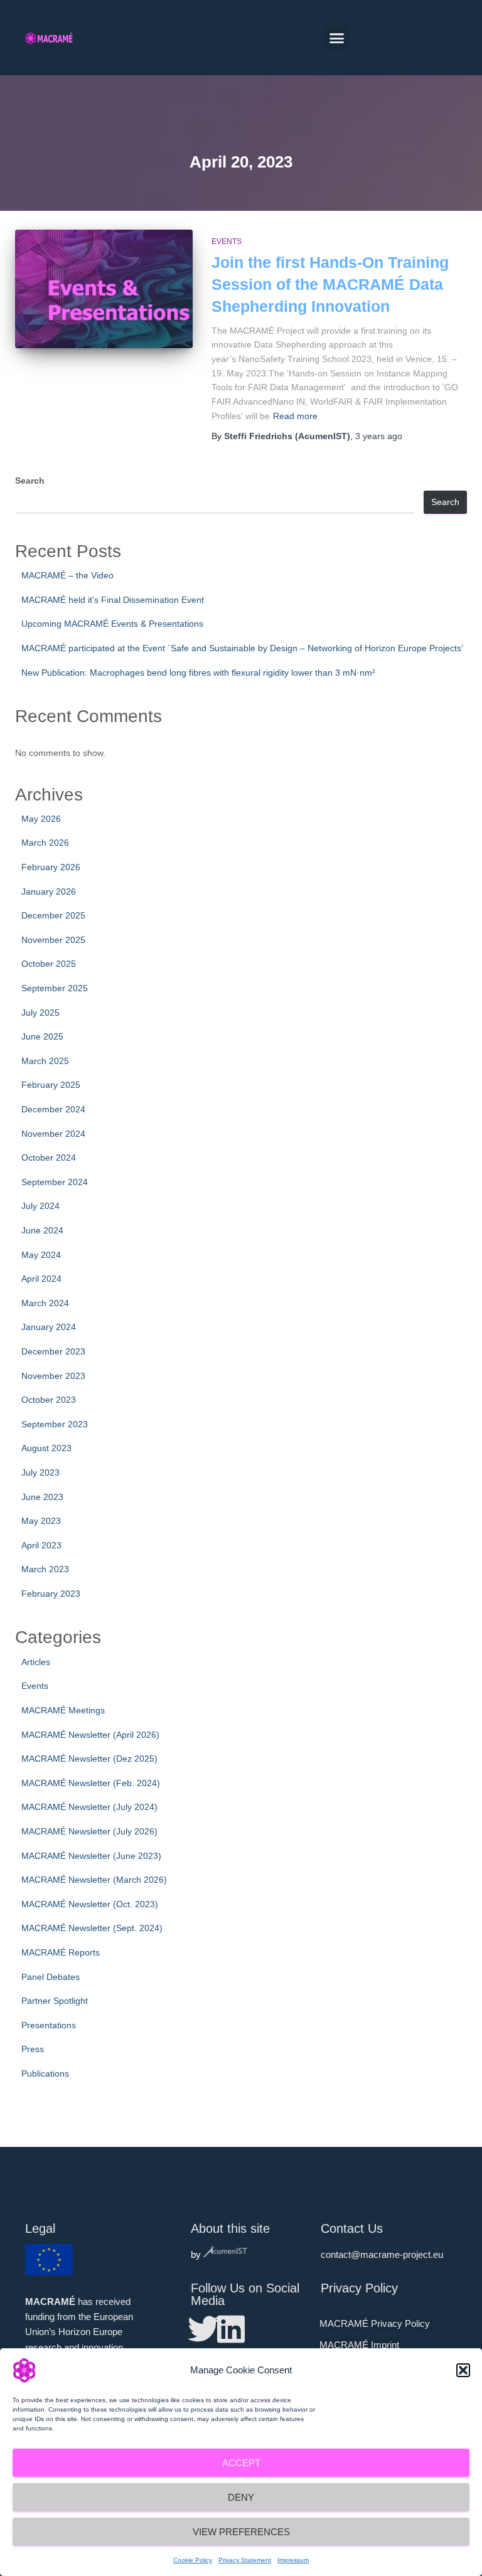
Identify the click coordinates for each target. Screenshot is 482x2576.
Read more (295, 416)
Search (30, 481)
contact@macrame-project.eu (382, 2254)
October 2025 (49, 964)
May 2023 (41, 1521)
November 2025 (53, 940)
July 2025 (40, 1013)
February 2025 (51, 1085)
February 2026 (51, 867)
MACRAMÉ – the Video (67, 575)
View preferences (241, 2532)
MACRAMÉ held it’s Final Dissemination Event (113, 600)
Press (33, 2049)
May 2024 (41, 1255)
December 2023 (53, 1351)
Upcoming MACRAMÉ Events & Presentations (112, 624)
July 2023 (40, 1472)
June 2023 (42, 1497)
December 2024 (53, 1109)
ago (379, 436)
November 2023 (53, 1376)
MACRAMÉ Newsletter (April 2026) (90, 1735)
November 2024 (53, 1134)
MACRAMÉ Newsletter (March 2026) (94, 1880)
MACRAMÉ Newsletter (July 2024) (89, 1807)
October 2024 (49, 1158)
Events (227, 242)
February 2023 (51, 1594)
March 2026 (45, 843)
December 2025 (53, 915)
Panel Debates (51, 1977)
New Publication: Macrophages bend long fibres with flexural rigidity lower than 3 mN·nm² (198, 673)
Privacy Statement (245, 2560)
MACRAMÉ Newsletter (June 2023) (91, 1856)
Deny (241, 2497)
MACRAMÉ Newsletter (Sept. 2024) (92, 1928)
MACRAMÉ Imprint (359, 2345)
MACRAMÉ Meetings (63, 1710)
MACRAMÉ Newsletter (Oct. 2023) (90, 1904)
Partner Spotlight (55, 2001)
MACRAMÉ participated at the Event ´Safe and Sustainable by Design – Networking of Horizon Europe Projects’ (242, 648)
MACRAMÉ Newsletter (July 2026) (89, 1831)
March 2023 (45, 1569)
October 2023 (49, 1400)
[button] (463, 2370)
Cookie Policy (193, 2560)
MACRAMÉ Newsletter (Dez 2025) (89, 1759)
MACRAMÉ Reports (61, 1952)
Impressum (293, 2560)
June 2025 (42, 1036)
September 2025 (55, 988)
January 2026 (49, 891)
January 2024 (49, 1327)
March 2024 (45, 1303)
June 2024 (42, 1230)
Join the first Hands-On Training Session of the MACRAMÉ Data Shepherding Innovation (330, 284)
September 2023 (55, 1424)
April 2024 (41, 1279)
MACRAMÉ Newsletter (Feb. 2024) (91, 1783)
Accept (241, 2463)
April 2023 (41, 1545)
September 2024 (55, 1182)
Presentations (49, 2025)
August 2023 (46, 1448)
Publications (45, 2073)
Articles (36, 1662)
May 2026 (41, 819)
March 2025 (45, 1061)
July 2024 (40, 1206)
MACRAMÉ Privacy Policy (375, 2323)
